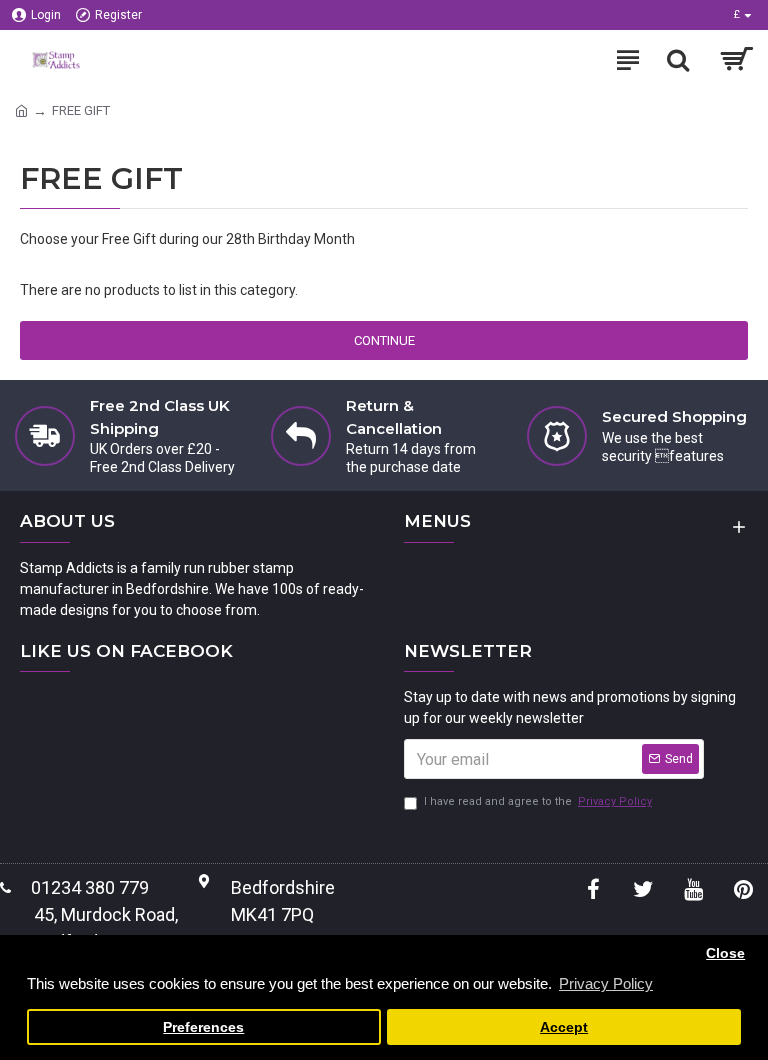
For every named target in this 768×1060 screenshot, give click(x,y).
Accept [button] (564, 1027)
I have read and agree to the (538, 801)
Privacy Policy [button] (606, 983)
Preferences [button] (203, 1027)
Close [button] (725, 953)
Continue (384, 340)
